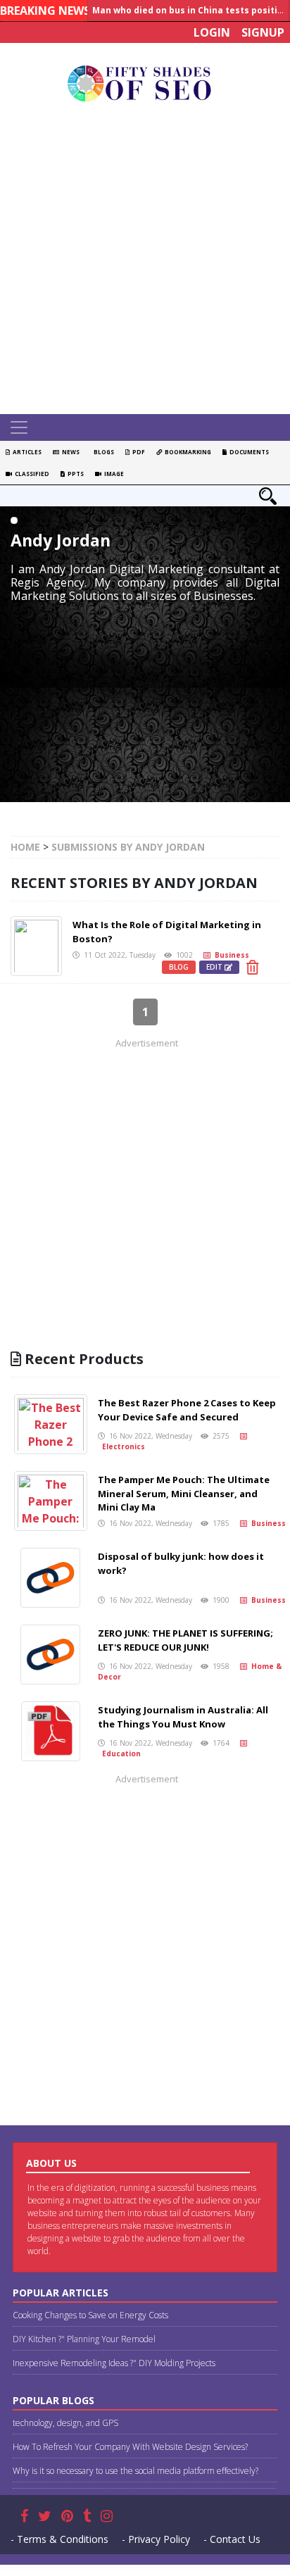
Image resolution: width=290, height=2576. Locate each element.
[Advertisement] (145, 262)
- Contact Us (232, 2539)
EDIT (215, 967)
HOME (25, 847)
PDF (137, 452)
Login (212, 32)
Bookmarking (187, 452)
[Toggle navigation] (19, 427)
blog (179, 967)
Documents (248, 452)
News (69, 452)
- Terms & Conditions (59, 2539)
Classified (31, 474)
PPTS (74, 474)
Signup (263, 32)
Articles (26, 452)
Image (113, 474)
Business (230, 955)
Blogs (102, 452)
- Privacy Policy (156, 2539)
